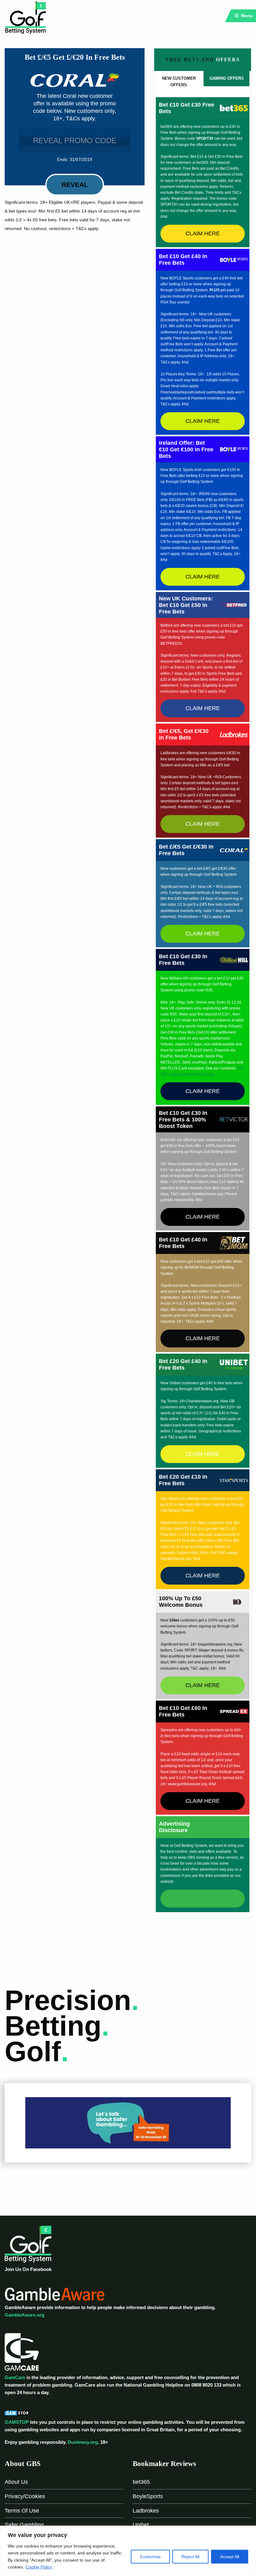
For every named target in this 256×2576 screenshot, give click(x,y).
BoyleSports (148, 2496)
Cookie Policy (39, 2567)
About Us (16, 2482)
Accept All (230, 2557)
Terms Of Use (22, 2511)
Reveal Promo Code (75, 140)
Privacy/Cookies (25, 2496)
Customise (150, 2557)
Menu (246, 16)
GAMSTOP (17, 2422)
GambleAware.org (25, 2315)
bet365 (141, 2482)
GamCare (15, 2377)
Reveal (75, 185)
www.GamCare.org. (198, 1074)
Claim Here (203, 233)
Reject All (190, 2557)
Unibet (141, 2525)
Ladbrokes (146, 2511)
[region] (128, 2551)
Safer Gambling (24, 2525)
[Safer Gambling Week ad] (128, 2122)
